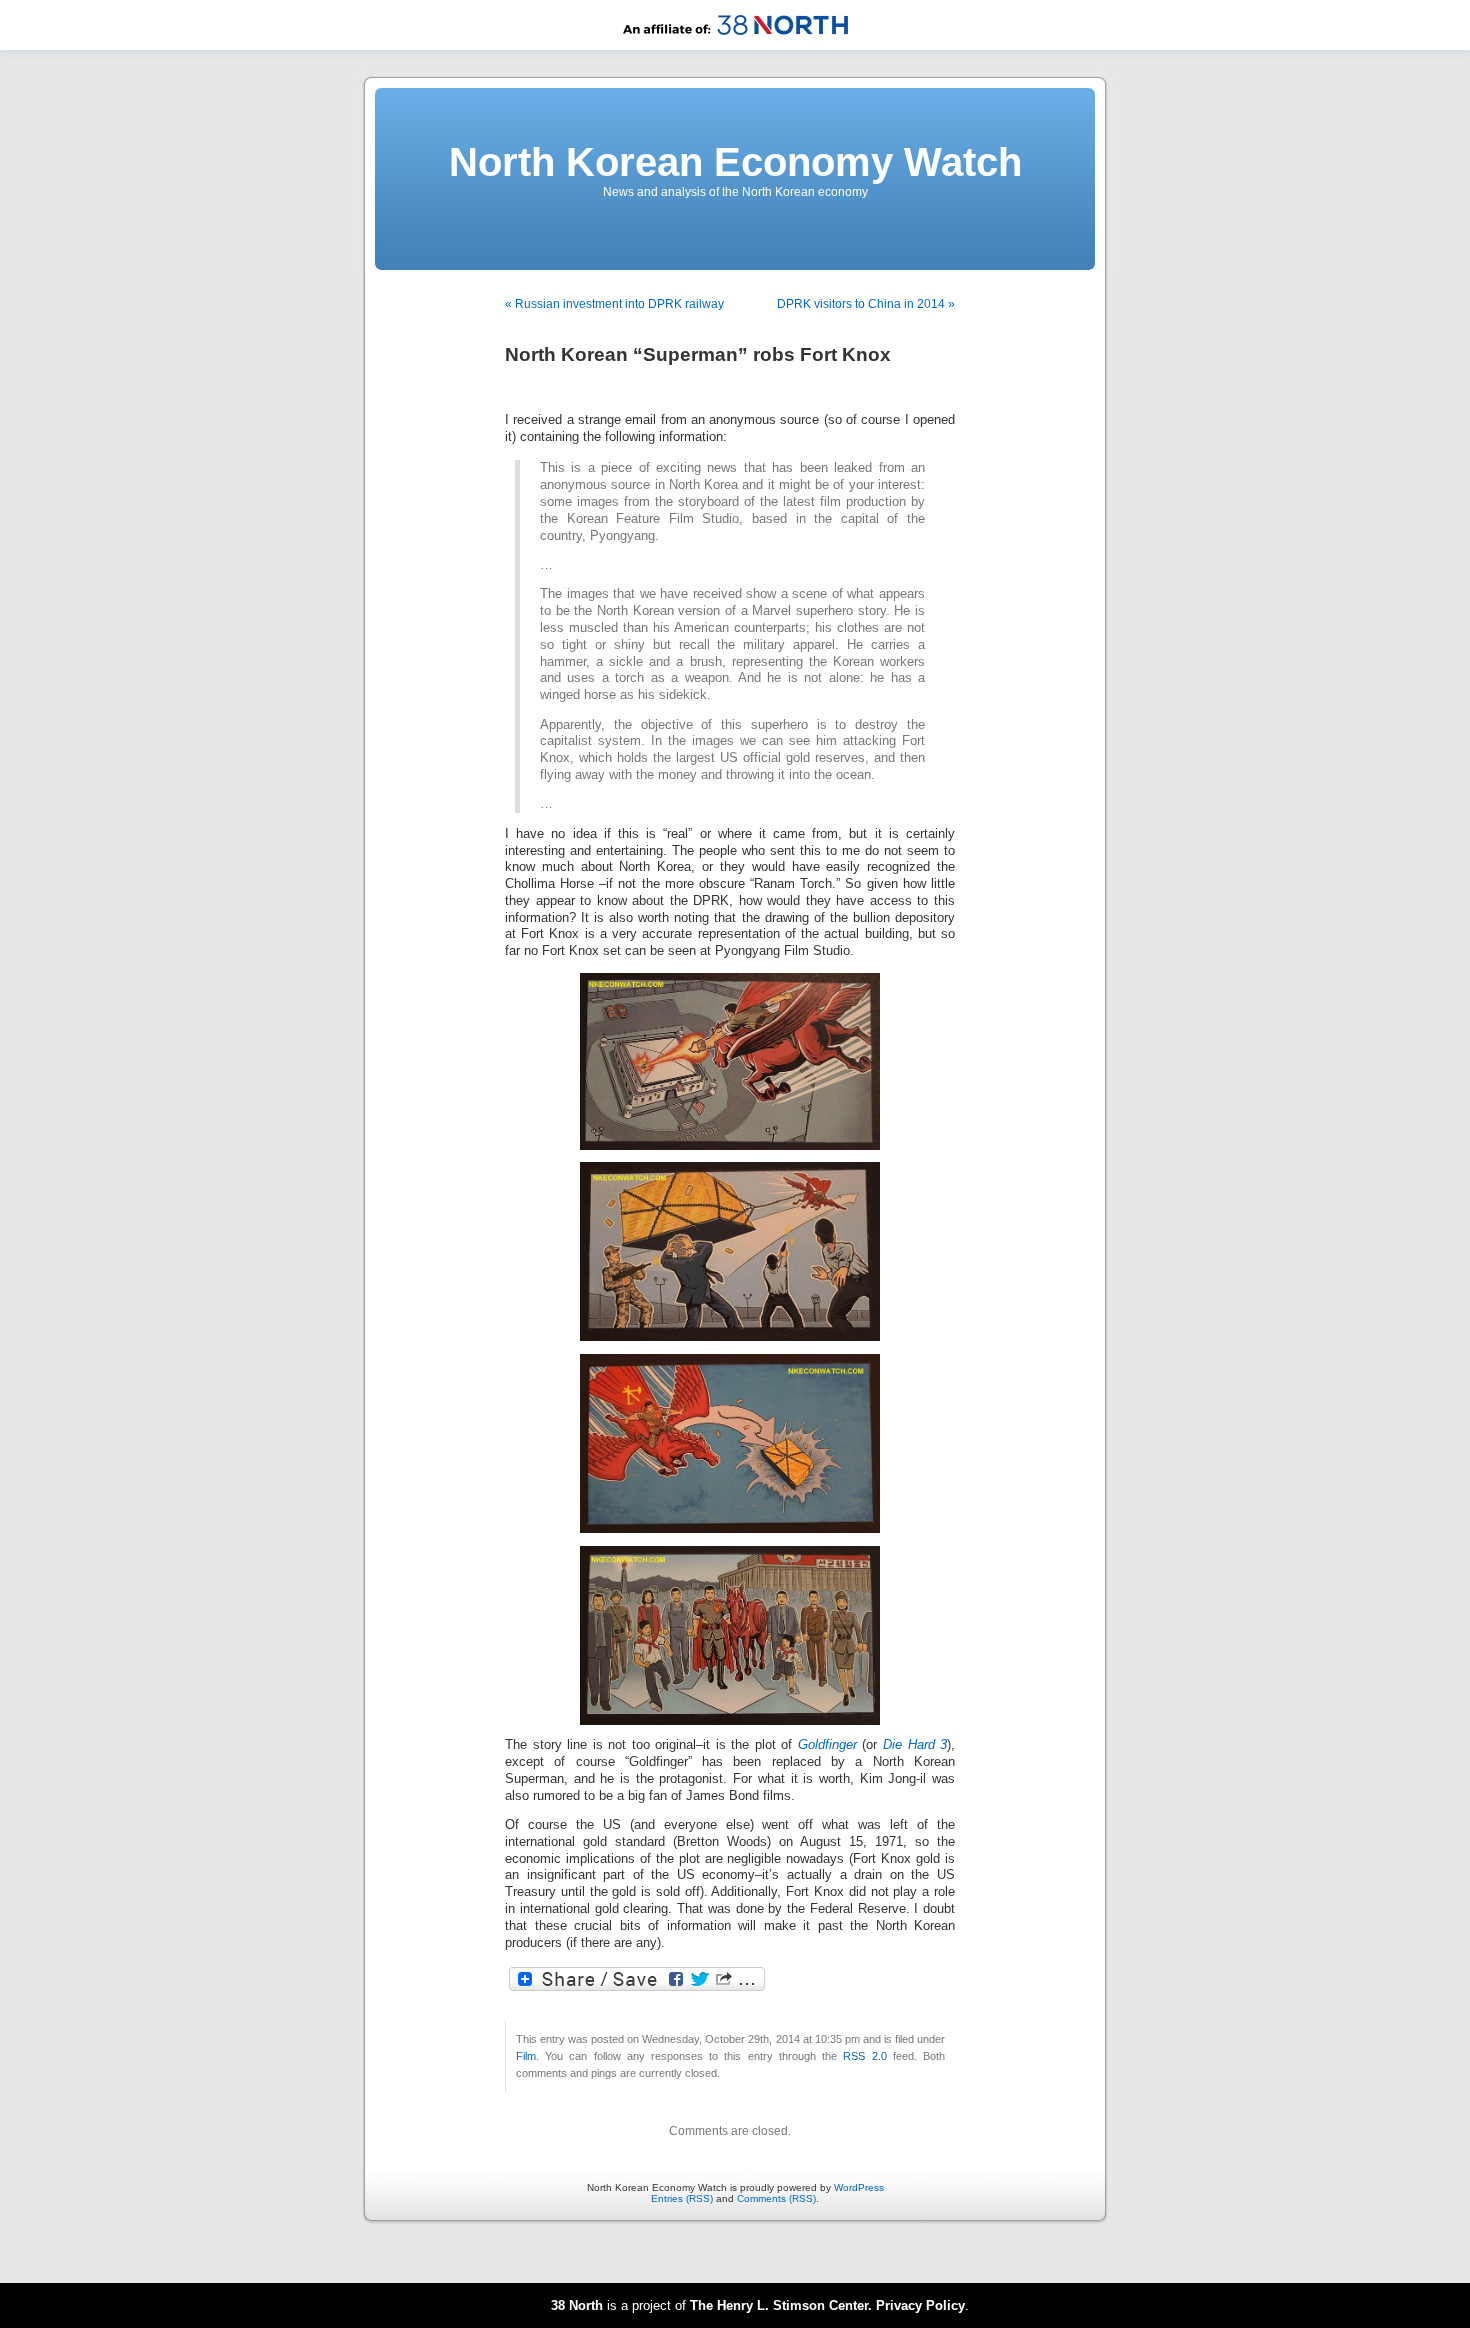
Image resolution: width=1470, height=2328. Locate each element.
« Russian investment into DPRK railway (614, 304)
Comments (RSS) (776, 2198)
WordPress (859, 2187)
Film (526, 2056)
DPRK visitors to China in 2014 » (866, 304)
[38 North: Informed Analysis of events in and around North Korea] (735, 46)
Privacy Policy (920, 2305)
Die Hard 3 (915, 1745)
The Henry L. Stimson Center (779, 2305)
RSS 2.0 (864, 2056)
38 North (577, 2305)
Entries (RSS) (682, 2198)
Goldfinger (827, 1745)
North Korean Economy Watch (735, 162)
